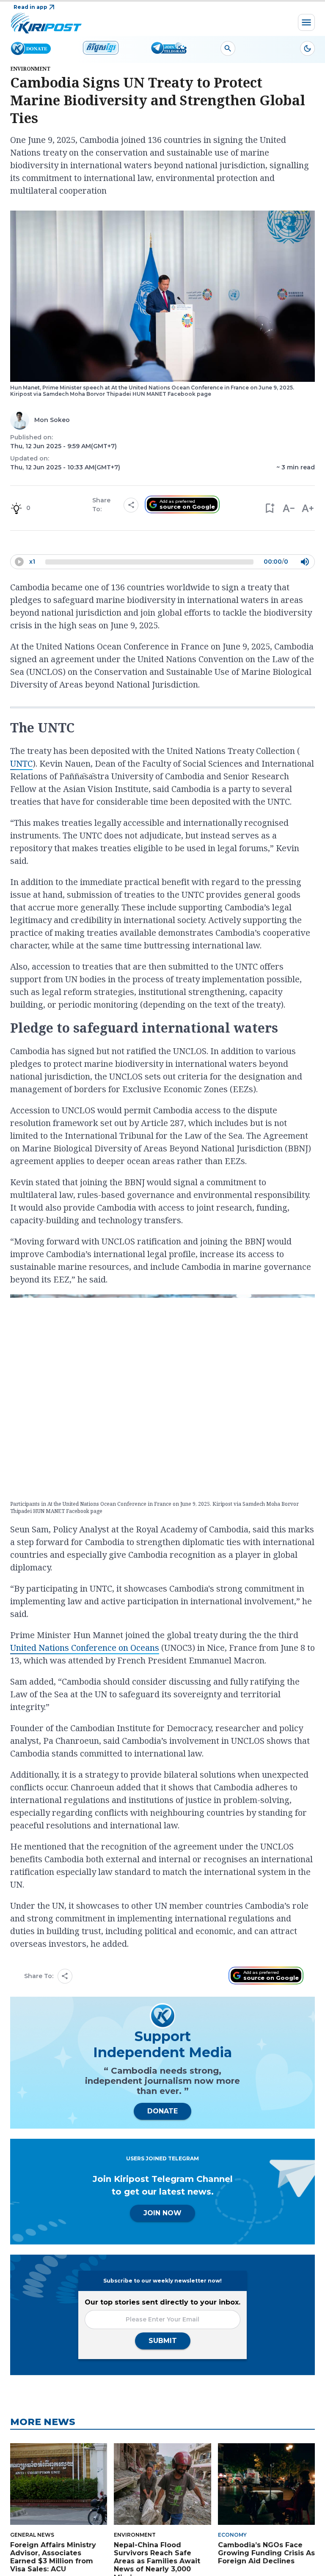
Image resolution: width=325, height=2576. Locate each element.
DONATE (162, 2407)
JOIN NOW (162, 2509)
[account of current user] (228, 48)
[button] (269, 508)
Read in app (30, 7)
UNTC (21, 1059)
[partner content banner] (162, 853)
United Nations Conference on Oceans (85, 1943)
